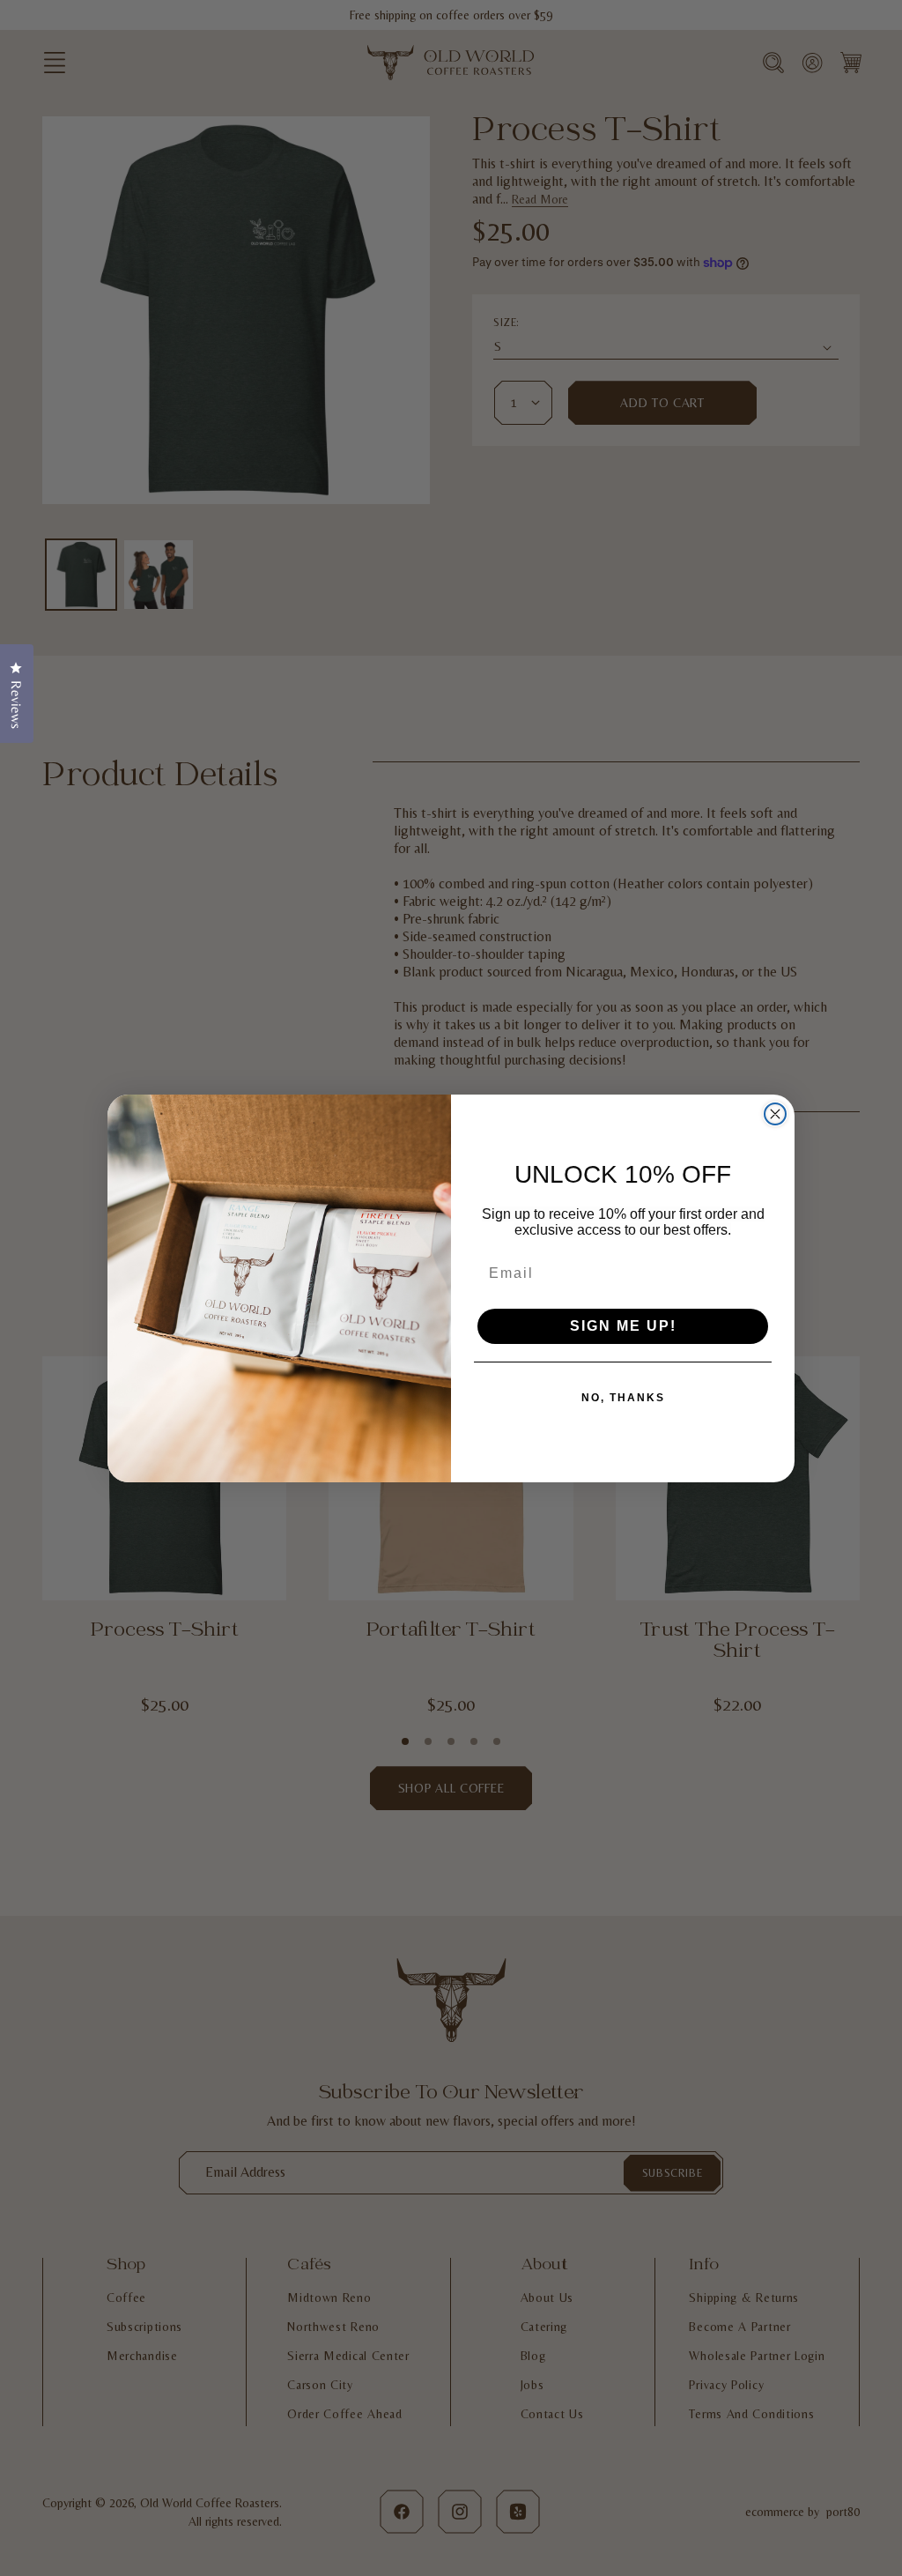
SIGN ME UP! (623, 1326)
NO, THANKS (623, 1398)
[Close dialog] (775, 1114)
